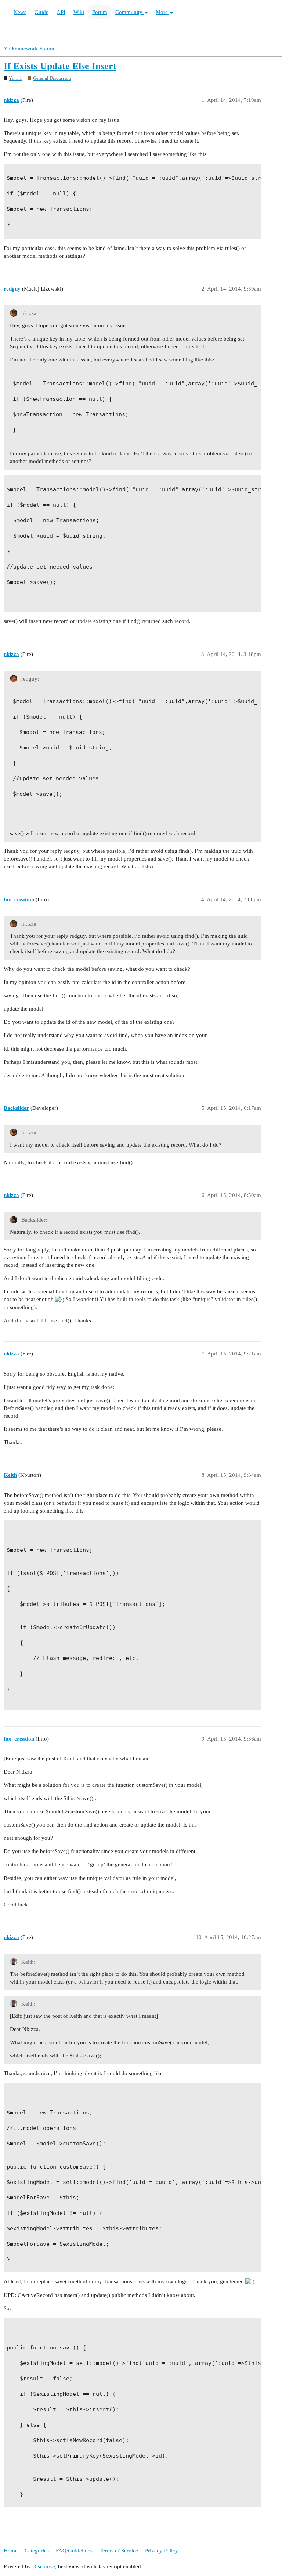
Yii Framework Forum (29, 49)
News (20, 12)
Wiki (79, 12)
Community (130, 12)
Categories (37, 2551)
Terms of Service (119, 2551)
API (61, 12)
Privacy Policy (162, 2551)
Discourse (44, 2566)
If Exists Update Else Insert (60, 66)
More (162, 12)
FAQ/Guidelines (74, 2551)
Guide (41, 12)
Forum (100, 12)
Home (11, 2551)
